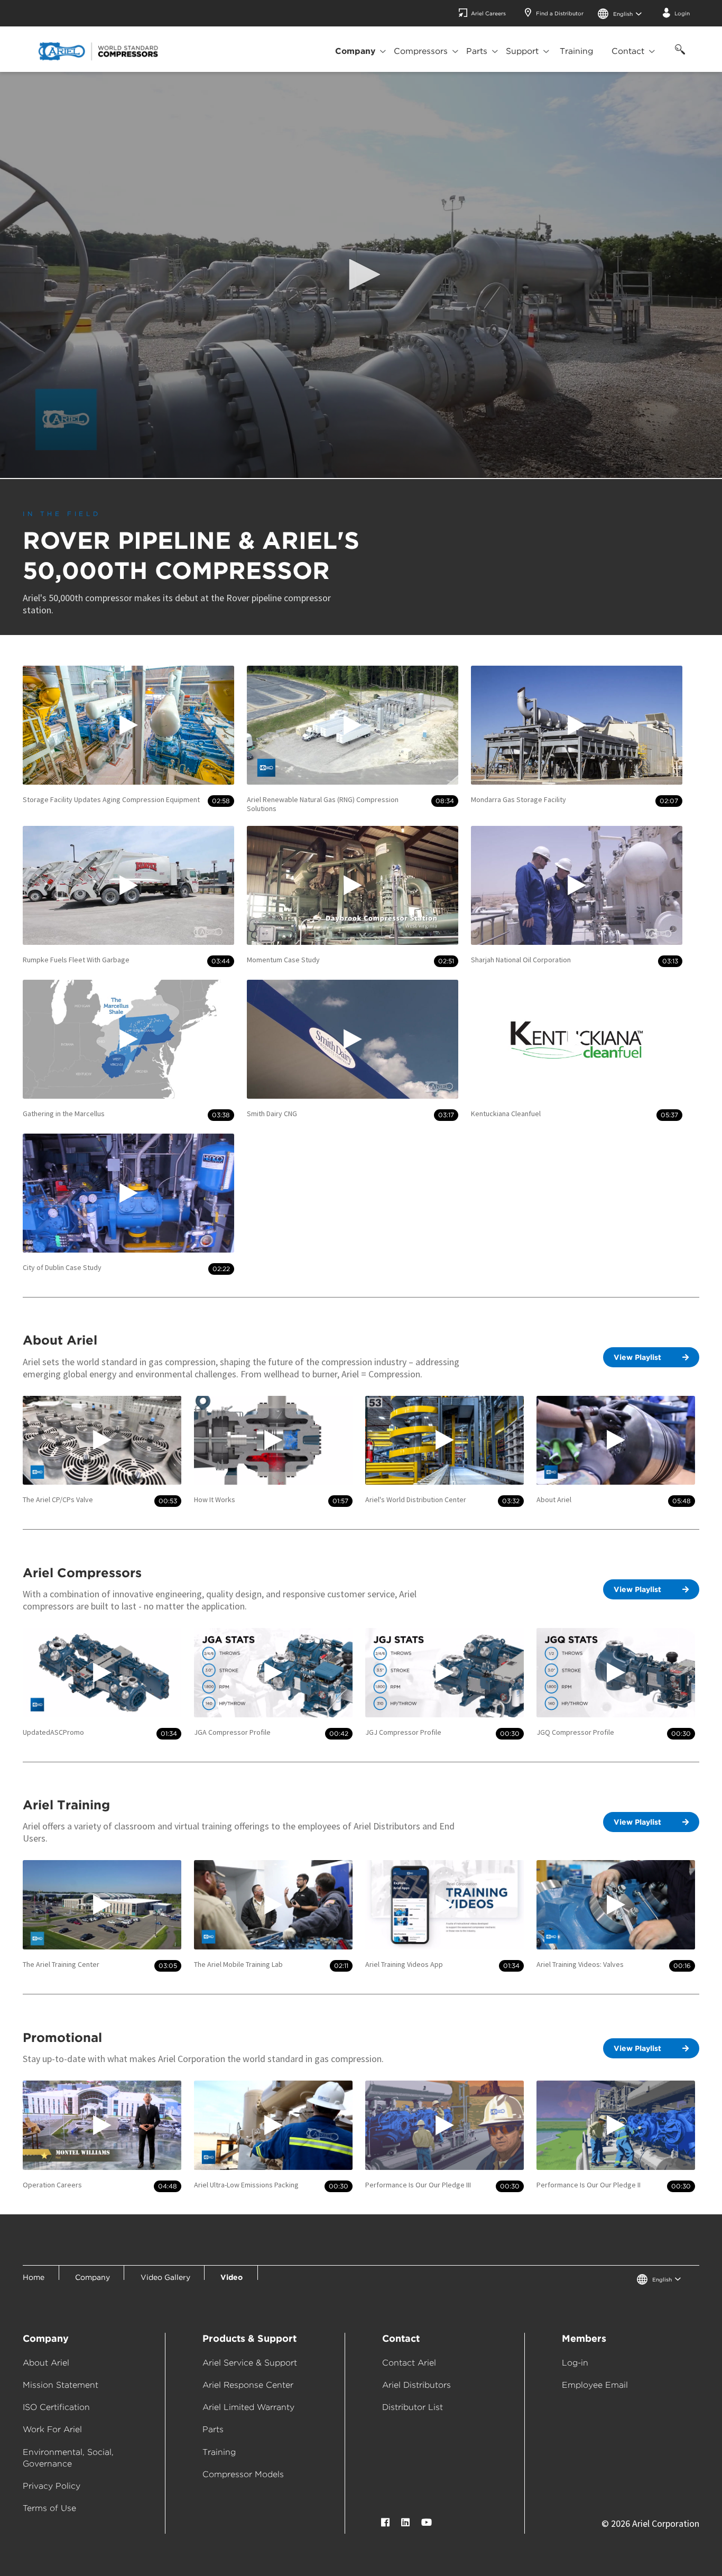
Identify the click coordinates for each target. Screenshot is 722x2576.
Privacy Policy (52, 2486)
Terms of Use (49, 2508)
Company (355, 51)
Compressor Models (243, 2474)
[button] (361, 274)
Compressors (421, 51)
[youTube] (427, 2522)
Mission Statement (61, 2385)
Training (576, 51)
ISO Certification (56, 2407)
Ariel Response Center (248, 2385)
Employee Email (595, 2385)
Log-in (575, 2363)
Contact (628, 51)
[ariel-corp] (98, 51)
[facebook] (385, 2522)
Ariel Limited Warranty (248, 2407)
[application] (361, 275)
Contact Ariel (409, 2363)
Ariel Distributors (416, 2385)
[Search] (678, 55)
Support (522, 51)
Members (584, 2338)
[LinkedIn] (405, 2522)
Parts (477, 51)
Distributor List (413, 2407)
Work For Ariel (52, 2429)
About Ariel (46, 2363)
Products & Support (249, 2338)
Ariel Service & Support (250, 2363)
